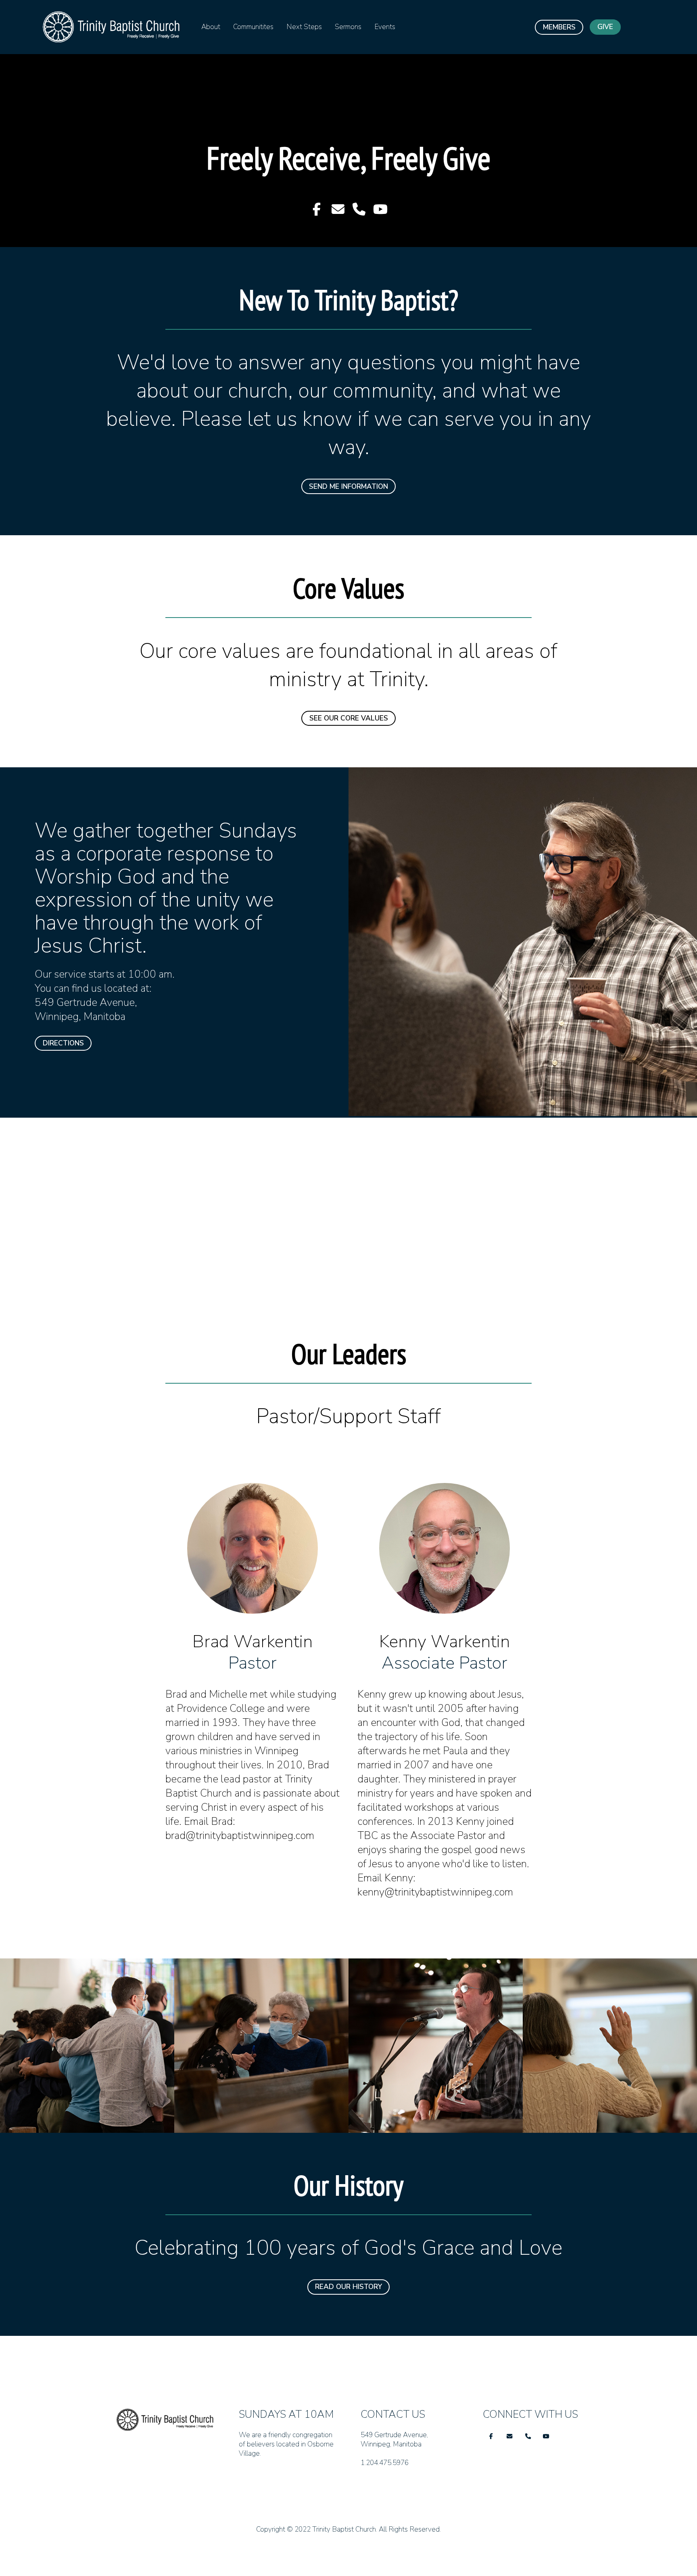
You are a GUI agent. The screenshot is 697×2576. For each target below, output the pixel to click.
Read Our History (348, 2287)
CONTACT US (391, 2482)
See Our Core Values (349, 718)
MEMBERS (559, 27)
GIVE (605, 27)
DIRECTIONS (63, 1043)
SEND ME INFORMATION (348, 487)
